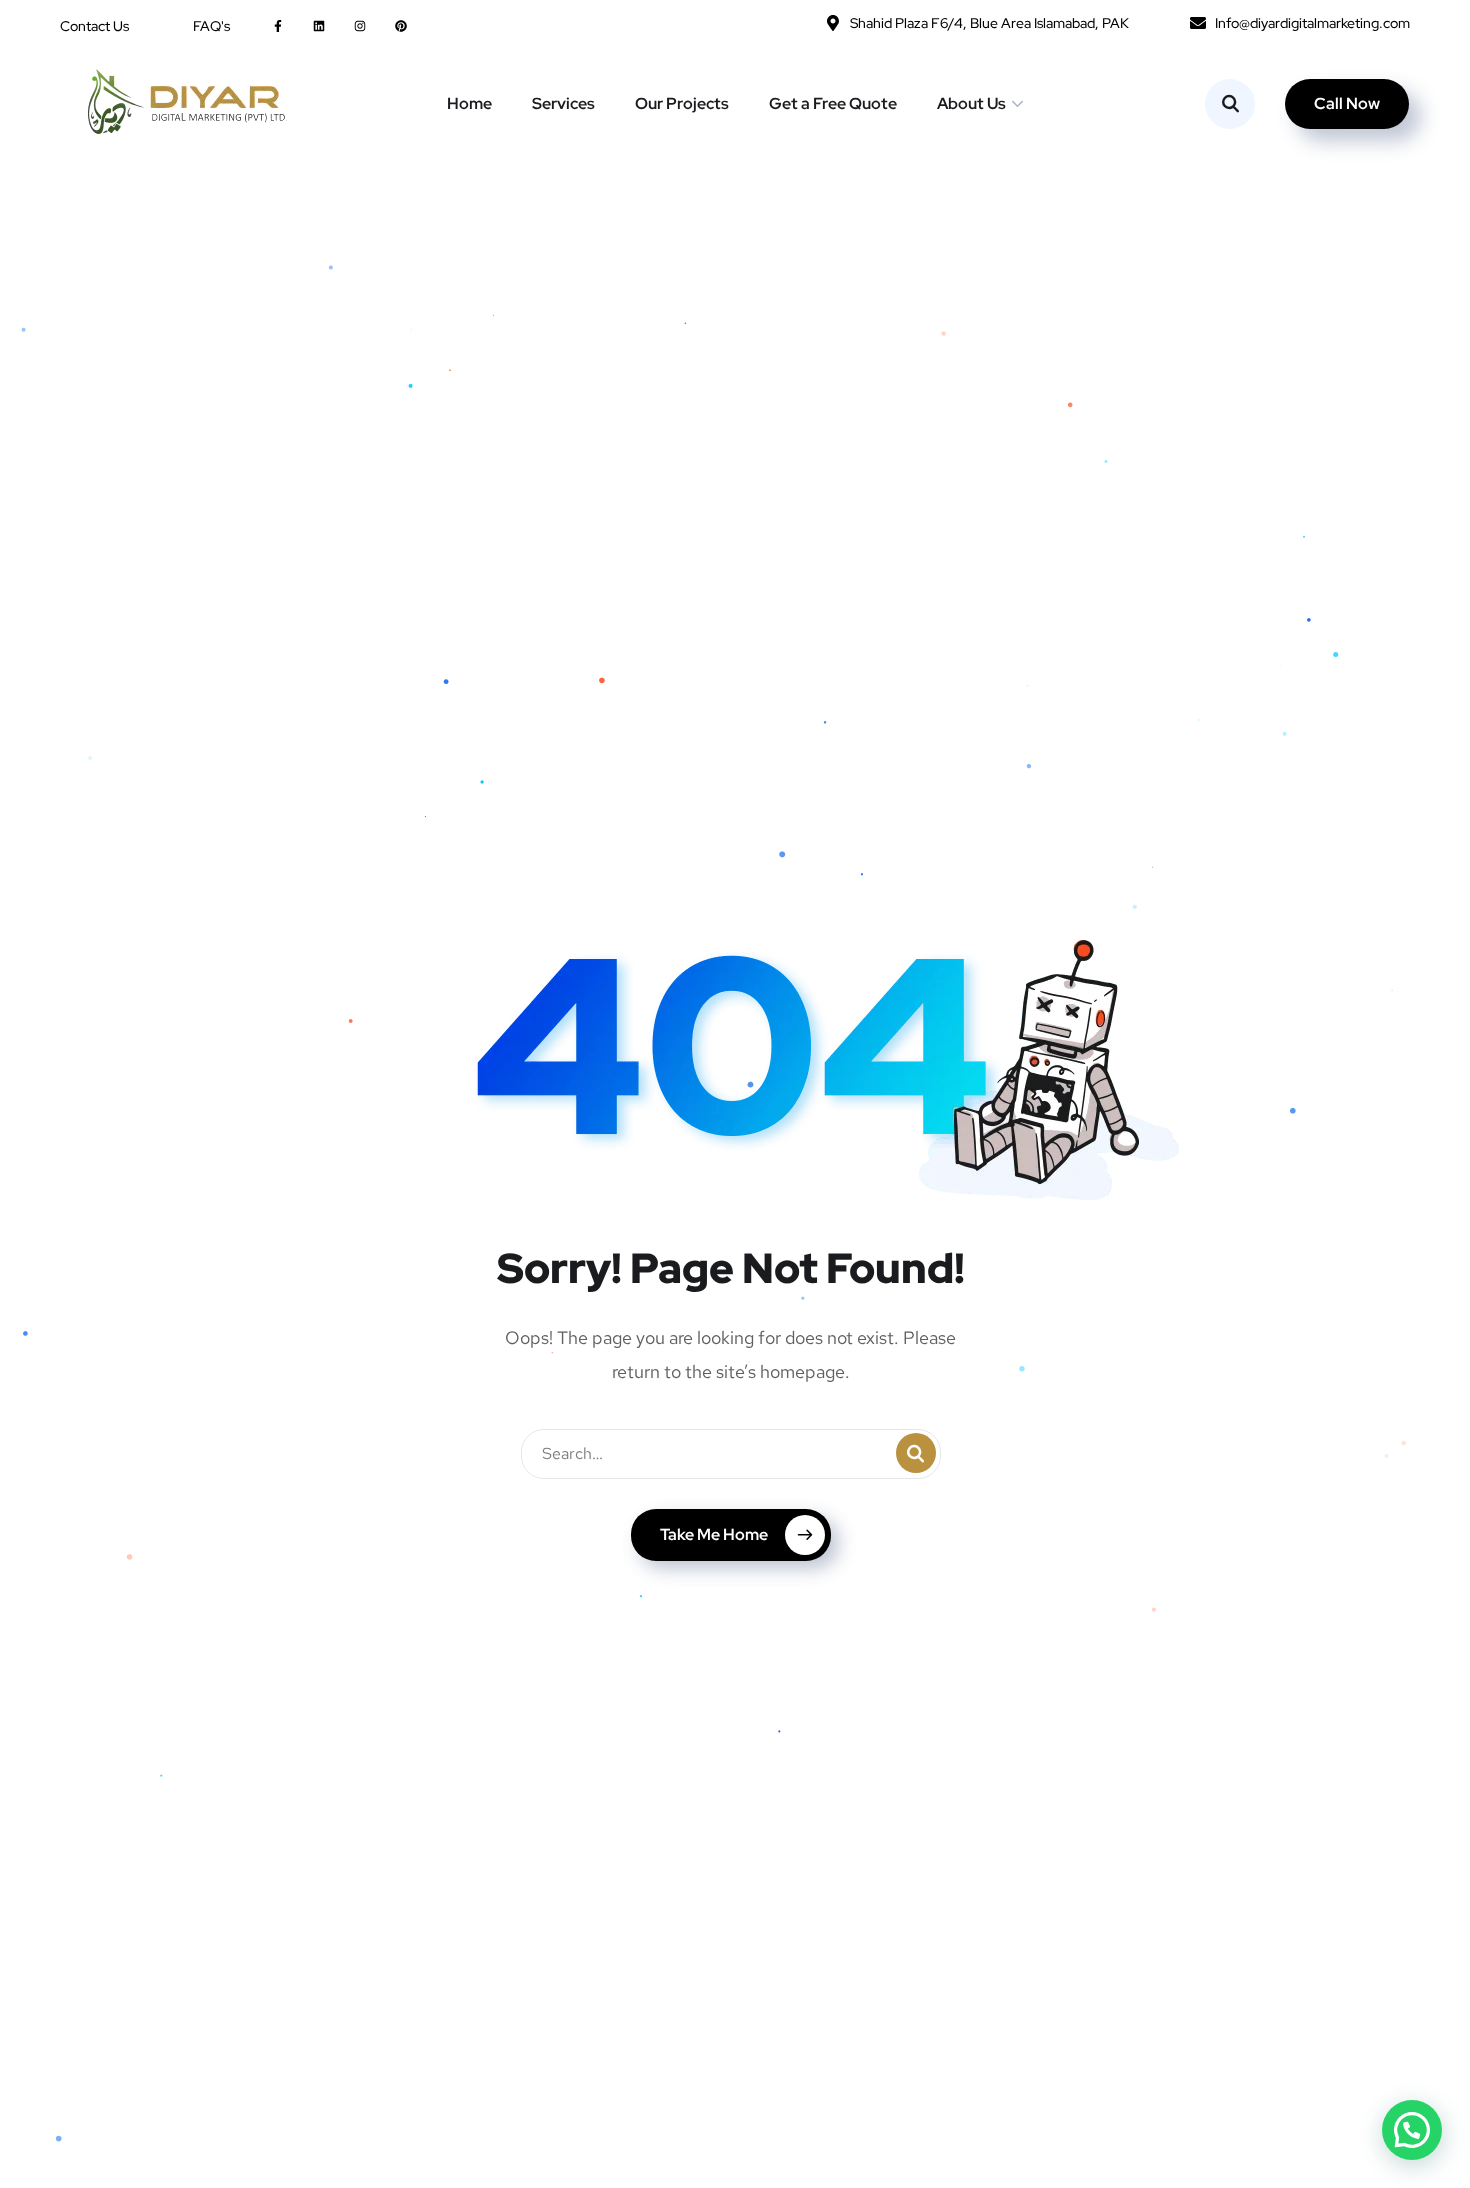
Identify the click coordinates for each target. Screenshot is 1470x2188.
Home (469, 103)
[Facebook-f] (277, 25)
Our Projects (682, 103)
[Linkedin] (318, 25)
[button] (1412, 2130)
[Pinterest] (401, 25)
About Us (971, 103)
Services (563, 103)
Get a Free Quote (833, 103)
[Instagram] (359, 25)
